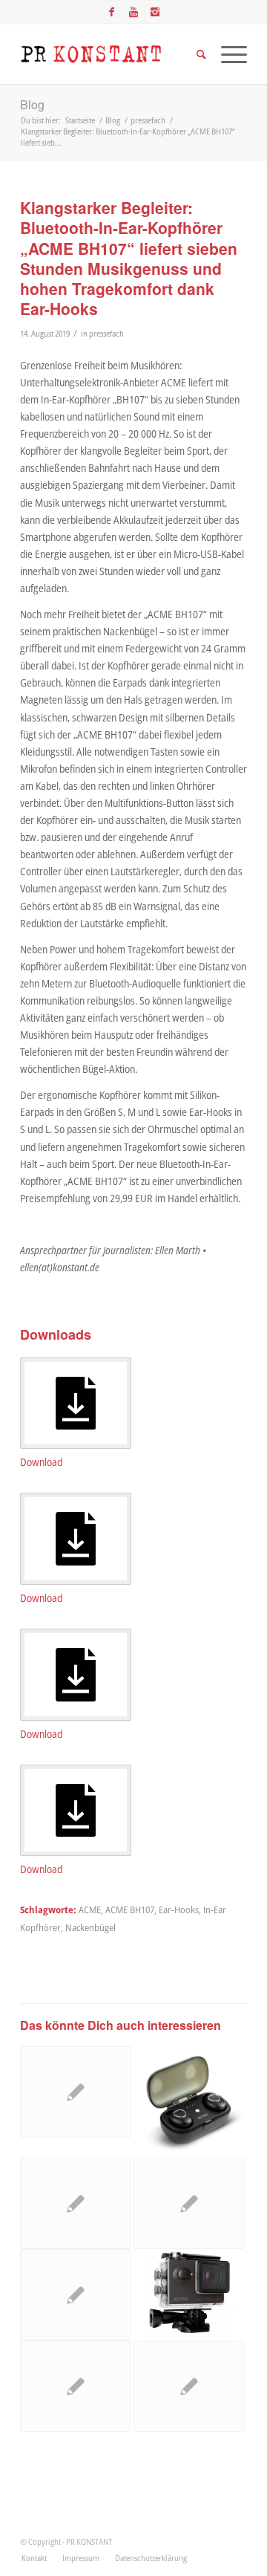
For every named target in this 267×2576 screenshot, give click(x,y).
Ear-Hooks (179, 1910)
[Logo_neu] (111, 54)
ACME (90, 1910)
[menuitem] (34, 2558)
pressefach (106, 333)
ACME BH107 (130, 1910)
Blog (32, 104)
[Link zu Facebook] (112, 12)
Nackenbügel (90, 1928)
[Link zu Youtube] (133, 12)
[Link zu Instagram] (155, 12)
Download (41, 1462)
